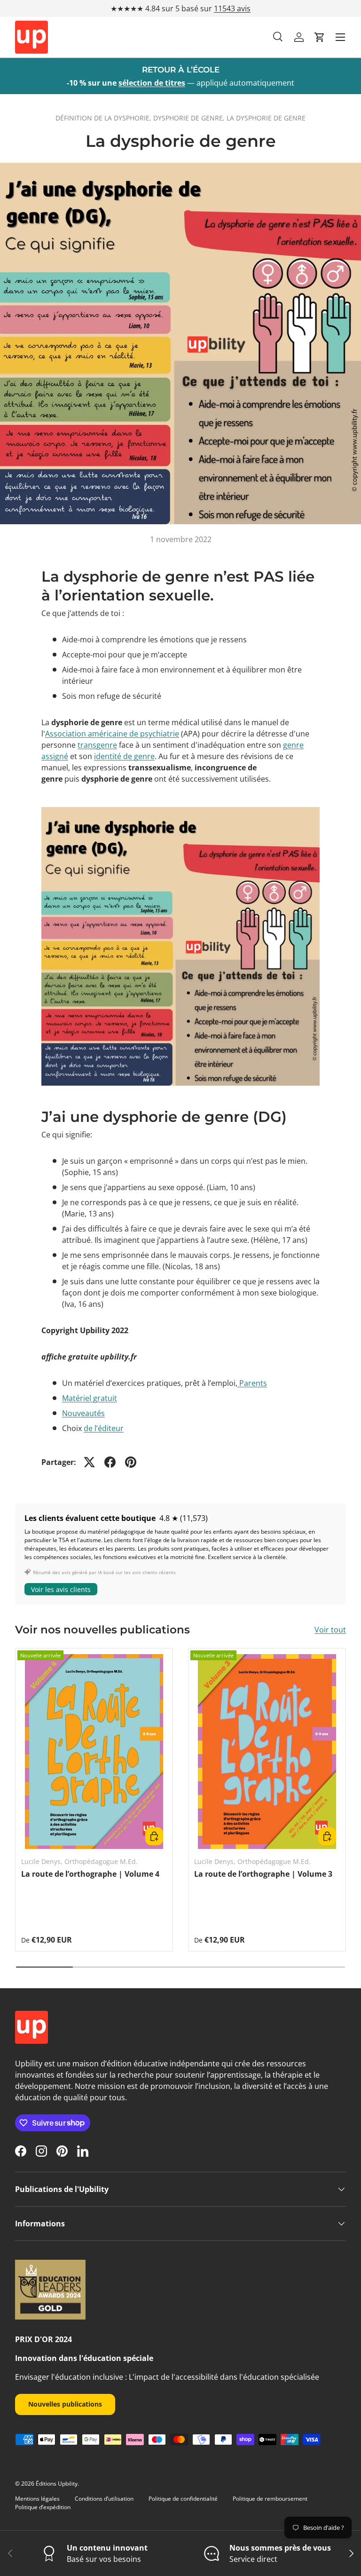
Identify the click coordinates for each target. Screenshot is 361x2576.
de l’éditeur (104, 1428)
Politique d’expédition (43, 2507)
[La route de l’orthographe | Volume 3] (267, 1751)
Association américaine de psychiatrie (112, 734)
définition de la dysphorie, (104, 118)
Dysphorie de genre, (190, 118)
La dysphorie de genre (266, 118)
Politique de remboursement (270, 2499)
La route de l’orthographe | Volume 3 (263, 1874)
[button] (320, 37)
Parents (253, 1383)
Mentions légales (37, 2499)
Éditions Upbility (57, 2484)
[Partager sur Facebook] (110, 1462)
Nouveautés (83, 1413)
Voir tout (330, 1630)
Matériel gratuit (90, 1398)
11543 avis (232, 8)
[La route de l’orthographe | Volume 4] (94, 1751)
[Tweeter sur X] (89, 1462)
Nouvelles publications (65, 2404)
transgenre (97, 745)
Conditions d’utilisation (104, 2499)
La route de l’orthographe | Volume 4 (90, 1874)
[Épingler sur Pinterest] (131, 1462)
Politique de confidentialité (183, 2499)
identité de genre (124, 756)
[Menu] (340, 37)
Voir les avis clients (61, 1589)
